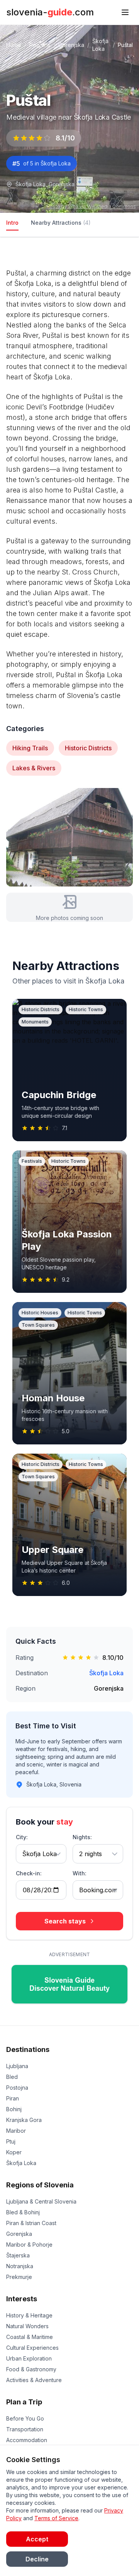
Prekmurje (19, 2277)
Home (14, 45)
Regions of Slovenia (40, 2185)
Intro (12, 223)
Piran (13, 2098)
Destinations (28, 2049)
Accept (37, 2539)
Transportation (25, 2429)
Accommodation (27, 2440)
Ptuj (11, 2141)
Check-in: (29, 1873)
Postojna (17, 2088)
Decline (37, 2559)
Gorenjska (71, 45)
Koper (14, 2152)
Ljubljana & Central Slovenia (41, 2201)
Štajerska (18, 2255)
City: (22, 1837)
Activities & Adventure (34, 2380)
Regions (40, 45)
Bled (12, 2077)
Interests (22, 2299)
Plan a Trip (24, 2402)
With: (80, 1873)
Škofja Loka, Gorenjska (45, 184)
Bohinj (14, 2109)
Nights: (82, 1837)
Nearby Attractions (61, 223)
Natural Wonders (27, 2326)
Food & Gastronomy (31, 2369)
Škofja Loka (106, 1673)
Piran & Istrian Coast (31, 2223)
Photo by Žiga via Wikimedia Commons (91, 206)
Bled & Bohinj (23, 2212)
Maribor (16, 2131)
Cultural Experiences (32, 2348)
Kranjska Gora (24, 2120)
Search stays (65, 1921)
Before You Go (25, 2418)
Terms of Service (56, 2518)
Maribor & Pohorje (29, 2245)
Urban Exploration (29, 2358)
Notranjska (20, 2266)
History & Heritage (29, 2315)
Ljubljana (17, 2066)
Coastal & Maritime (30, 2337)
